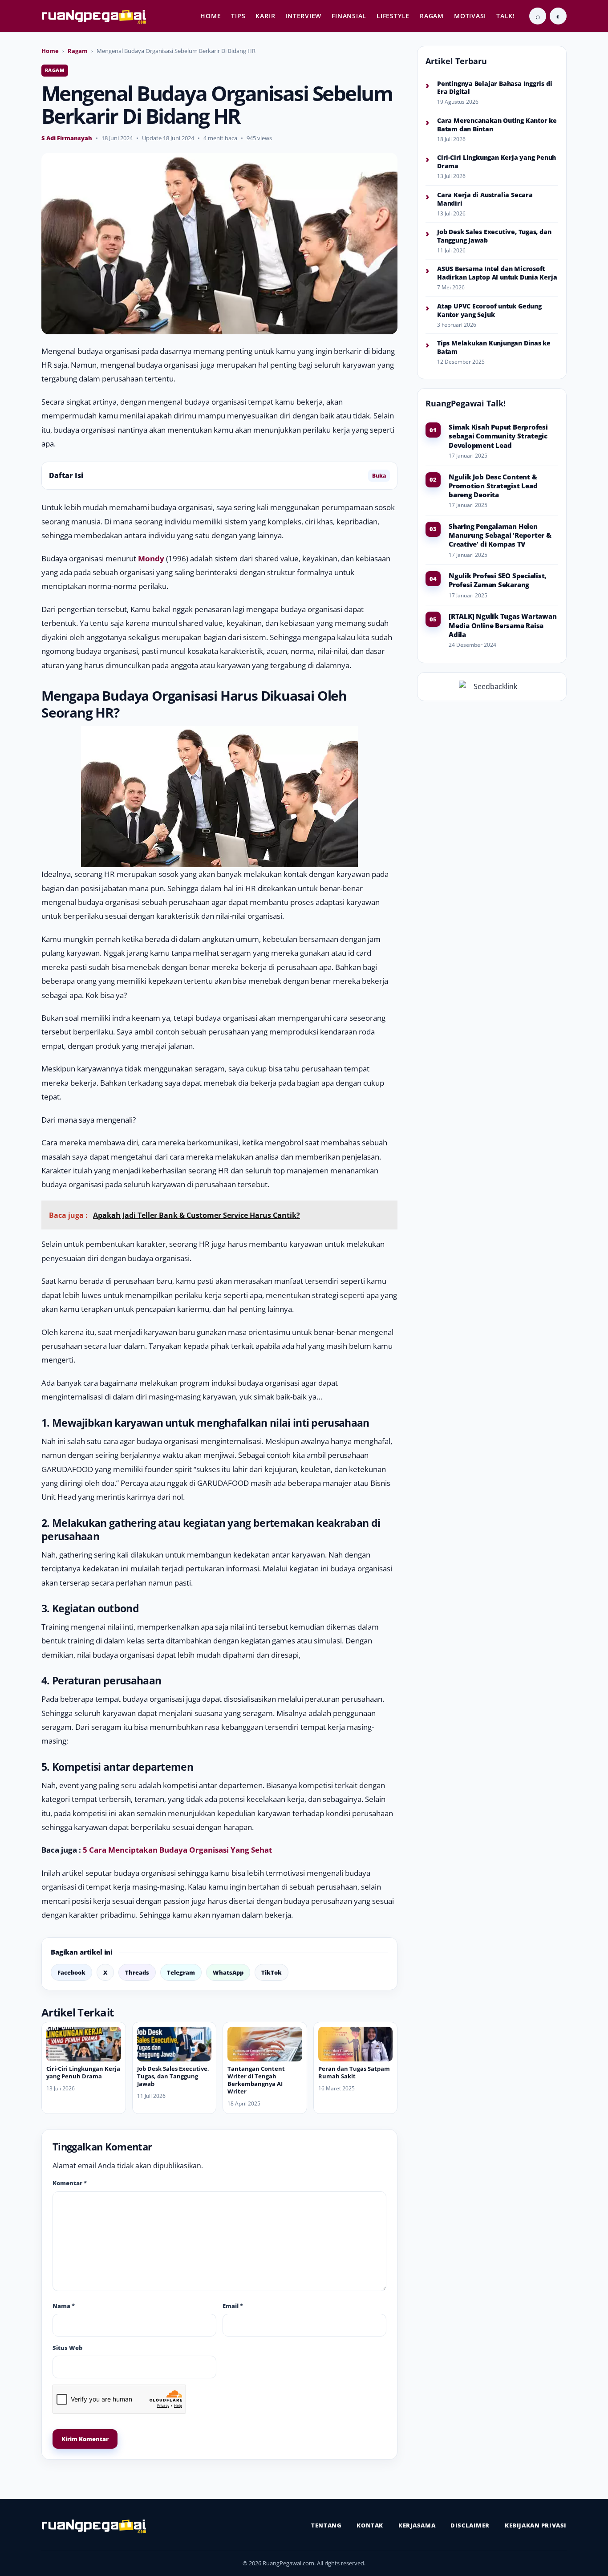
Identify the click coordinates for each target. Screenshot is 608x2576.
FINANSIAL (349, 16)
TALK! (506, 16)
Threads (137, 1972)
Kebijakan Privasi (536, 2525)
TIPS (238, 16)
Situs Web (67, 2348)
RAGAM (432, 16)
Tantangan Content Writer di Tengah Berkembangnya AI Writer (256, 2080)
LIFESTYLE (393, 16)
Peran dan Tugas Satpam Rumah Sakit (354, 2072)
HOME (211, 16)
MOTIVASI (470, 16)
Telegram (181, 1972)
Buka (379, 476)
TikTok (272, 1972)
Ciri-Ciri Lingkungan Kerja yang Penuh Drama (83, 2072)
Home (50, 51)
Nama (64, 2306)
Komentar (70, 2183)
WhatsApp (228, 1972)
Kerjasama (417, 2525)
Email (233, 2306)
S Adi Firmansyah (67, 138)
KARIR (265, 16)
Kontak (370, 2525)
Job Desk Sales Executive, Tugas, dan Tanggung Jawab (173, 2076)
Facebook (71, 1972)
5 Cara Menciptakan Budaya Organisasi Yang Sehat (177, 1850)
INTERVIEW (303, 16)
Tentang (326, 2525)
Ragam (78, 51)
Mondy (151, 558)
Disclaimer (470, 2525)
